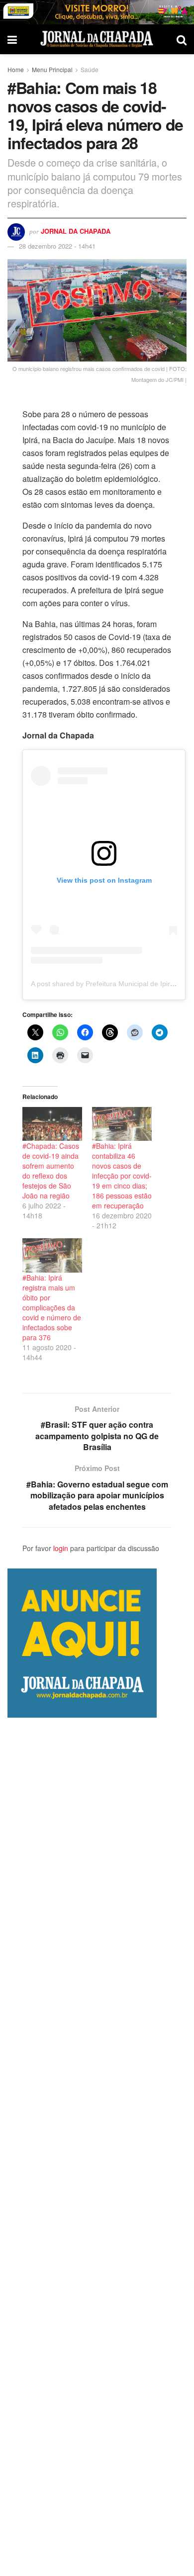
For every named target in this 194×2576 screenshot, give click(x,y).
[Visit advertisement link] (97, 12)
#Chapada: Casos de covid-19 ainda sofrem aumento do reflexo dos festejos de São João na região (51, 1171)
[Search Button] (182, 39)
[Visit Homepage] (97, 39)
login (61, 1548)
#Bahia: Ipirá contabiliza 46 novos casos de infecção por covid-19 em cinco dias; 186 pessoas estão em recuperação (122, 1176)
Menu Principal (52, 69)
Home (16, 69)
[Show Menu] (12, 39)
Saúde (90, 69)
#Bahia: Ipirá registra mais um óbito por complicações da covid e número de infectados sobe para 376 (52, 1307)
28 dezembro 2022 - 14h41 (57, 246)
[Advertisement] (97, 2147)
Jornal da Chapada (76, 231)
